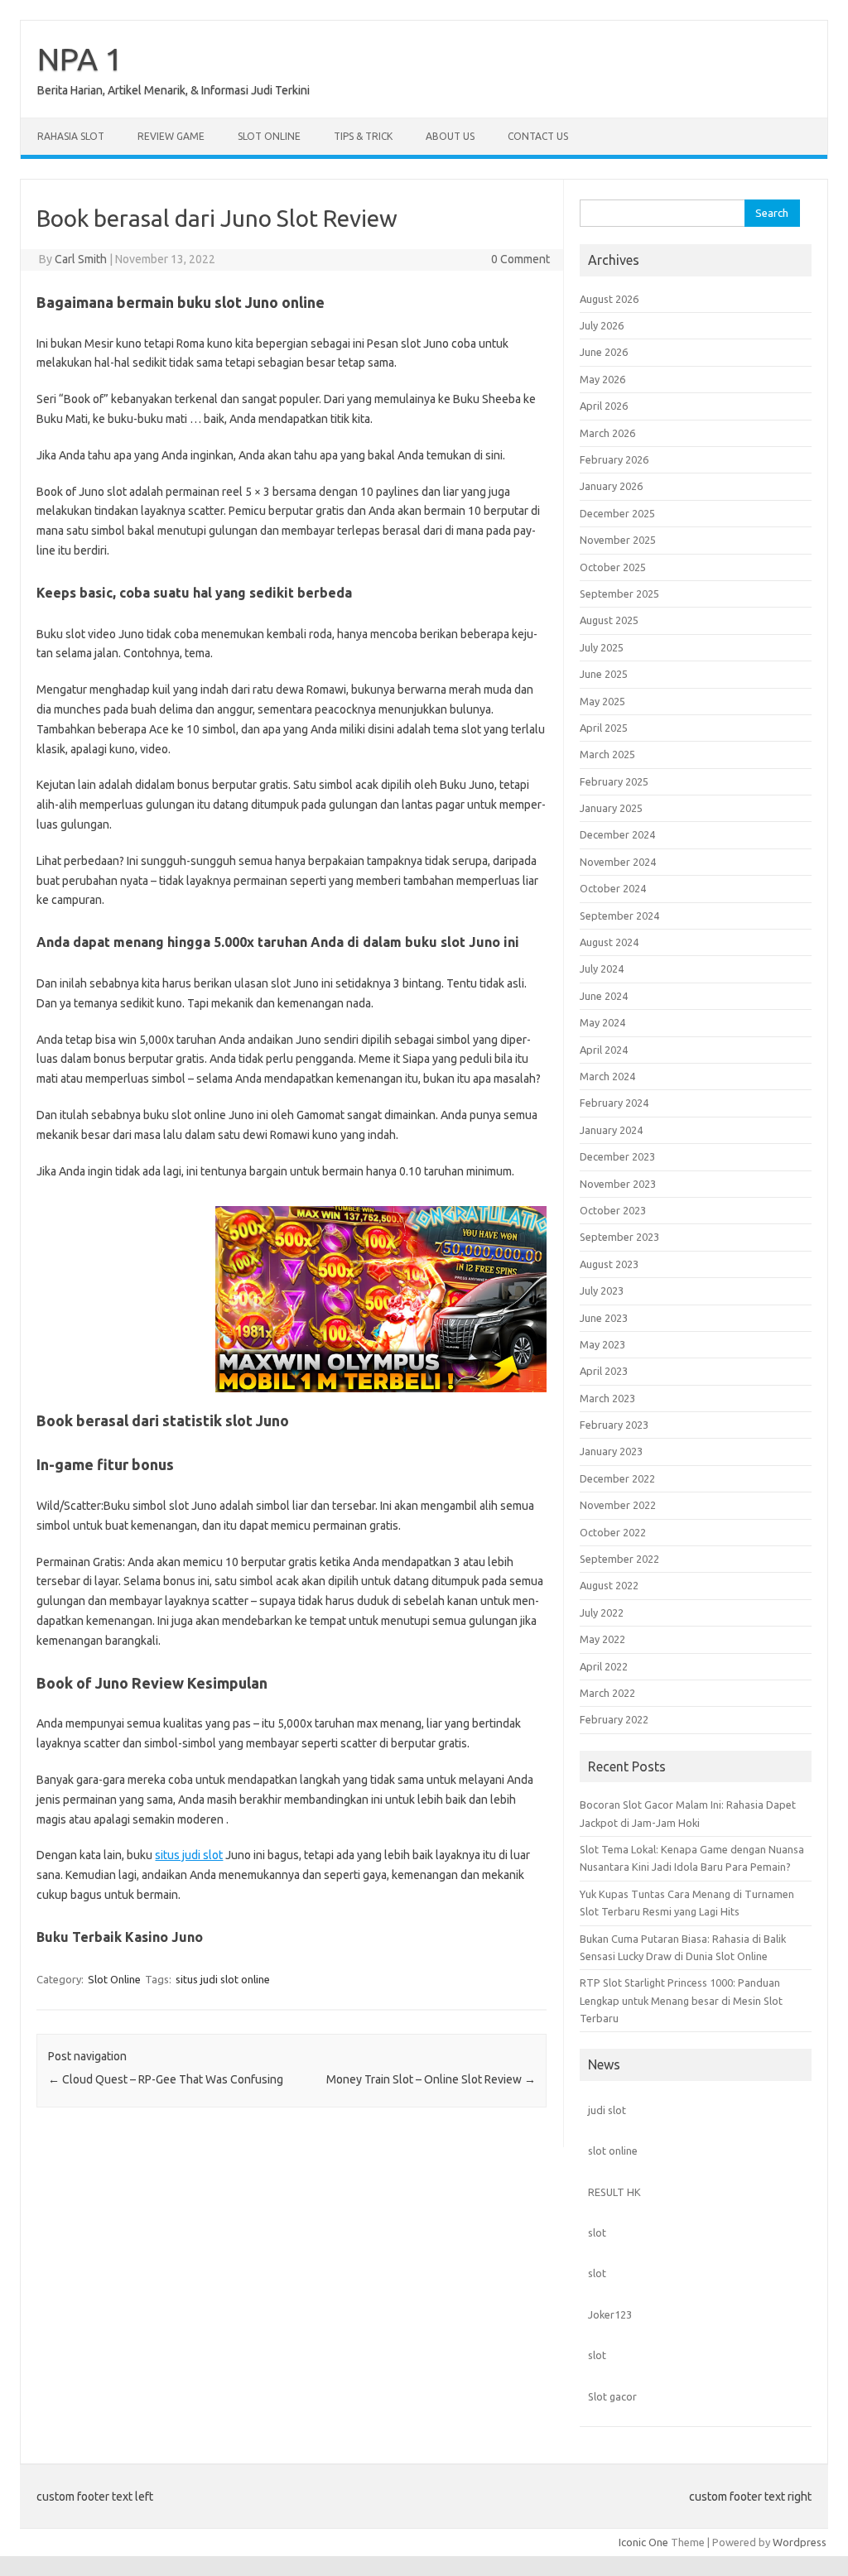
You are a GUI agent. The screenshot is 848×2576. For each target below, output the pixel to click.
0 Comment (520, 259)
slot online (613, 2151)
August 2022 (609, 1585)
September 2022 (619, 1559)
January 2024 (611, 1130)
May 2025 (602, 701)
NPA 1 (80, 59)
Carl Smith (81, 259)
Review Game (171, 136)
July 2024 (602, 968)
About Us (450, 136)
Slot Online (269, 136)
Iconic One (643, 2542)
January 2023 (611, 1451)
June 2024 (604, 996)
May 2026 (602, 379)
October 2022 (613, 1532)
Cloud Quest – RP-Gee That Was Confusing (166, 2079)
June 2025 (604, 674)
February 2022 (614, 1719)
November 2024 (618, 862)
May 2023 (602, 1344)
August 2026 (609, 299)
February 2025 (614, 781)
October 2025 (613, 567)
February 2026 (614, 459)
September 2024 (619, 916)
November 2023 (618, 1184)
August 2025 (609, 620)
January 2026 (611, 486)
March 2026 (607, 433)
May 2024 (602, 1022)
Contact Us (538, 136)
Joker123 (610, 2314)
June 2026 (604, 352)
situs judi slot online (223, 1979)
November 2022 (618, 1505)
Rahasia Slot (71, 136)
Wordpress (800, 2542)
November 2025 (618, 540)
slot (597, 2232)
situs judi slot (189, 1855)
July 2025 (602, 647)
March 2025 (607, 754)
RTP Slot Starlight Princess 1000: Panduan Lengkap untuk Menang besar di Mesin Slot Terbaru (681, 2000)
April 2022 (604, 1666)
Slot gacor (612, 2396)
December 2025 (617, 513)
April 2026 (604, 406)
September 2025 (619, 594)
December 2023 (617, 1156)
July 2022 (602, 1612)
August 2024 (609, 942)
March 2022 (607, 1693)
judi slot (607, 2110)
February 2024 (614, 1103)
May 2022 (602, 1639)
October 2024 (613, 888)
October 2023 (613, 1210)
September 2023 (619, 1237)
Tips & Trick (363, 136)
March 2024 (607, 1076)
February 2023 (614, 1425)
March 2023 (607, 1398)
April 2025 (604, 728)
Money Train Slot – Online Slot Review (431, 2079)
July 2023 (602, 1290)
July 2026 (602, 325)
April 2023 (604, 1371)
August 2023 (609, 1264)
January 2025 (611, 808)
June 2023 (604, 1318)
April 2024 (604, 1050)
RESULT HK (614, 2192)
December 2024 (617, 834)
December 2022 (617, 1478)
